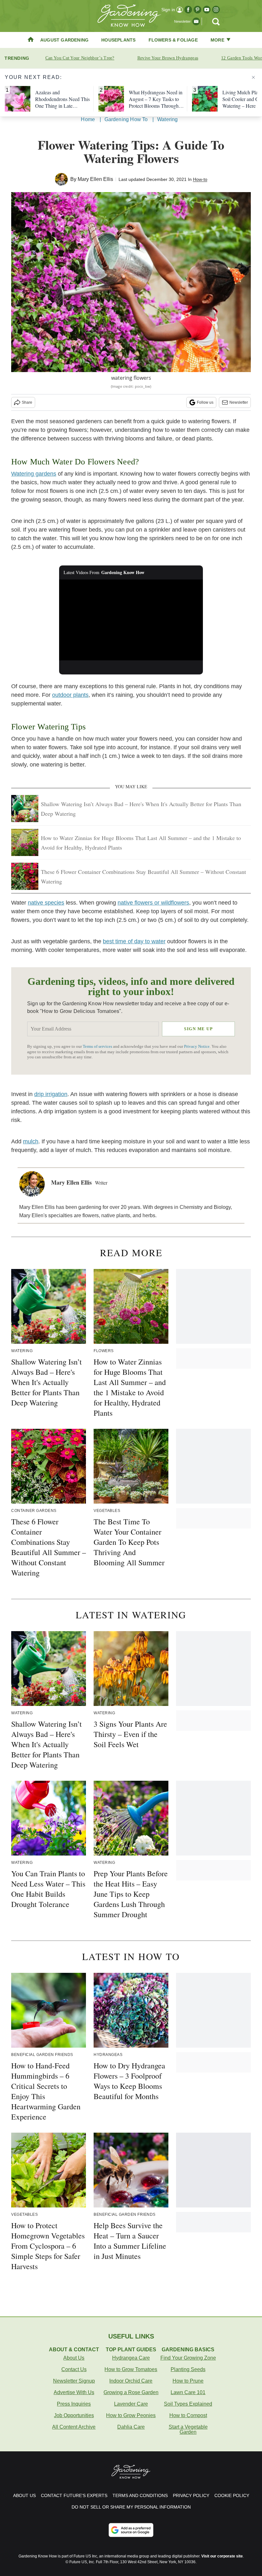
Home (88, 119)
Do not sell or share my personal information (131, 2507)
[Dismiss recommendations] (253, 77)
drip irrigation (51, 1094)
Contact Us (74, 2369)
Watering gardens (34, 474)
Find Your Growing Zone (188, 2358)
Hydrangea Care (131, 2358)
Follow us (205, 402)
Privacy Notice (197, 1047)
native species (46, 903)
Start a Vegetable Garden (188, 2429)
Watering (168, 119)
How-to (200, 179)
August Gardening (64, 40)
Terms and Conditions (140, 2495)
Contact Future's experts (74, 2495)
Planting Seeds (188, 2369)
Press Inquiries (74, 2404)
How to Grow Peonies (131, 2415)
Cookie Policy (232, 2495)
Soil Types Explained (188, 2404)
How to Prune (188, 2381)
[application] (131, 620)
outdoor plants (70, 695)
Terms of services (98, 1047)
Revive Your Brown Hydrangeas (168, 58)
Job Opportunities (74, 2415)
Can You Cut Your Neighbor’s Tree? (80, 58)
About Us (74, 2358)
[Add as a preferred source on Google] (131, 2530)
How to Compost (188, 2415)
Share (27, 402)
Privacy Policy (191, 2495)
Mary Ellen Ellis (95, 179)
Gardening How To (126, 119)
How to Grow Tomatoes (131, 2369)
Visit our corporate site (222, 2556)
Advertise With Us (74, 2392)
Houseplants (118, 40)
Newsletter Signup (74, 2381)
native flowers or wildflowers (153, 903)
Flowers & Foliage (173, 40)
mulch (31, 1141)
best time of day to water (134, 941)
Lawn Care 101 (188, 2392)
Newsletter (239, 402)
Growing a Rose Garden (131, 2392)
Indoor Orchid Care (131, 2381)
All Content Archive (74, 2427)
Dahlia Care (131, 2427)
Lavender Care (131, 2404)
